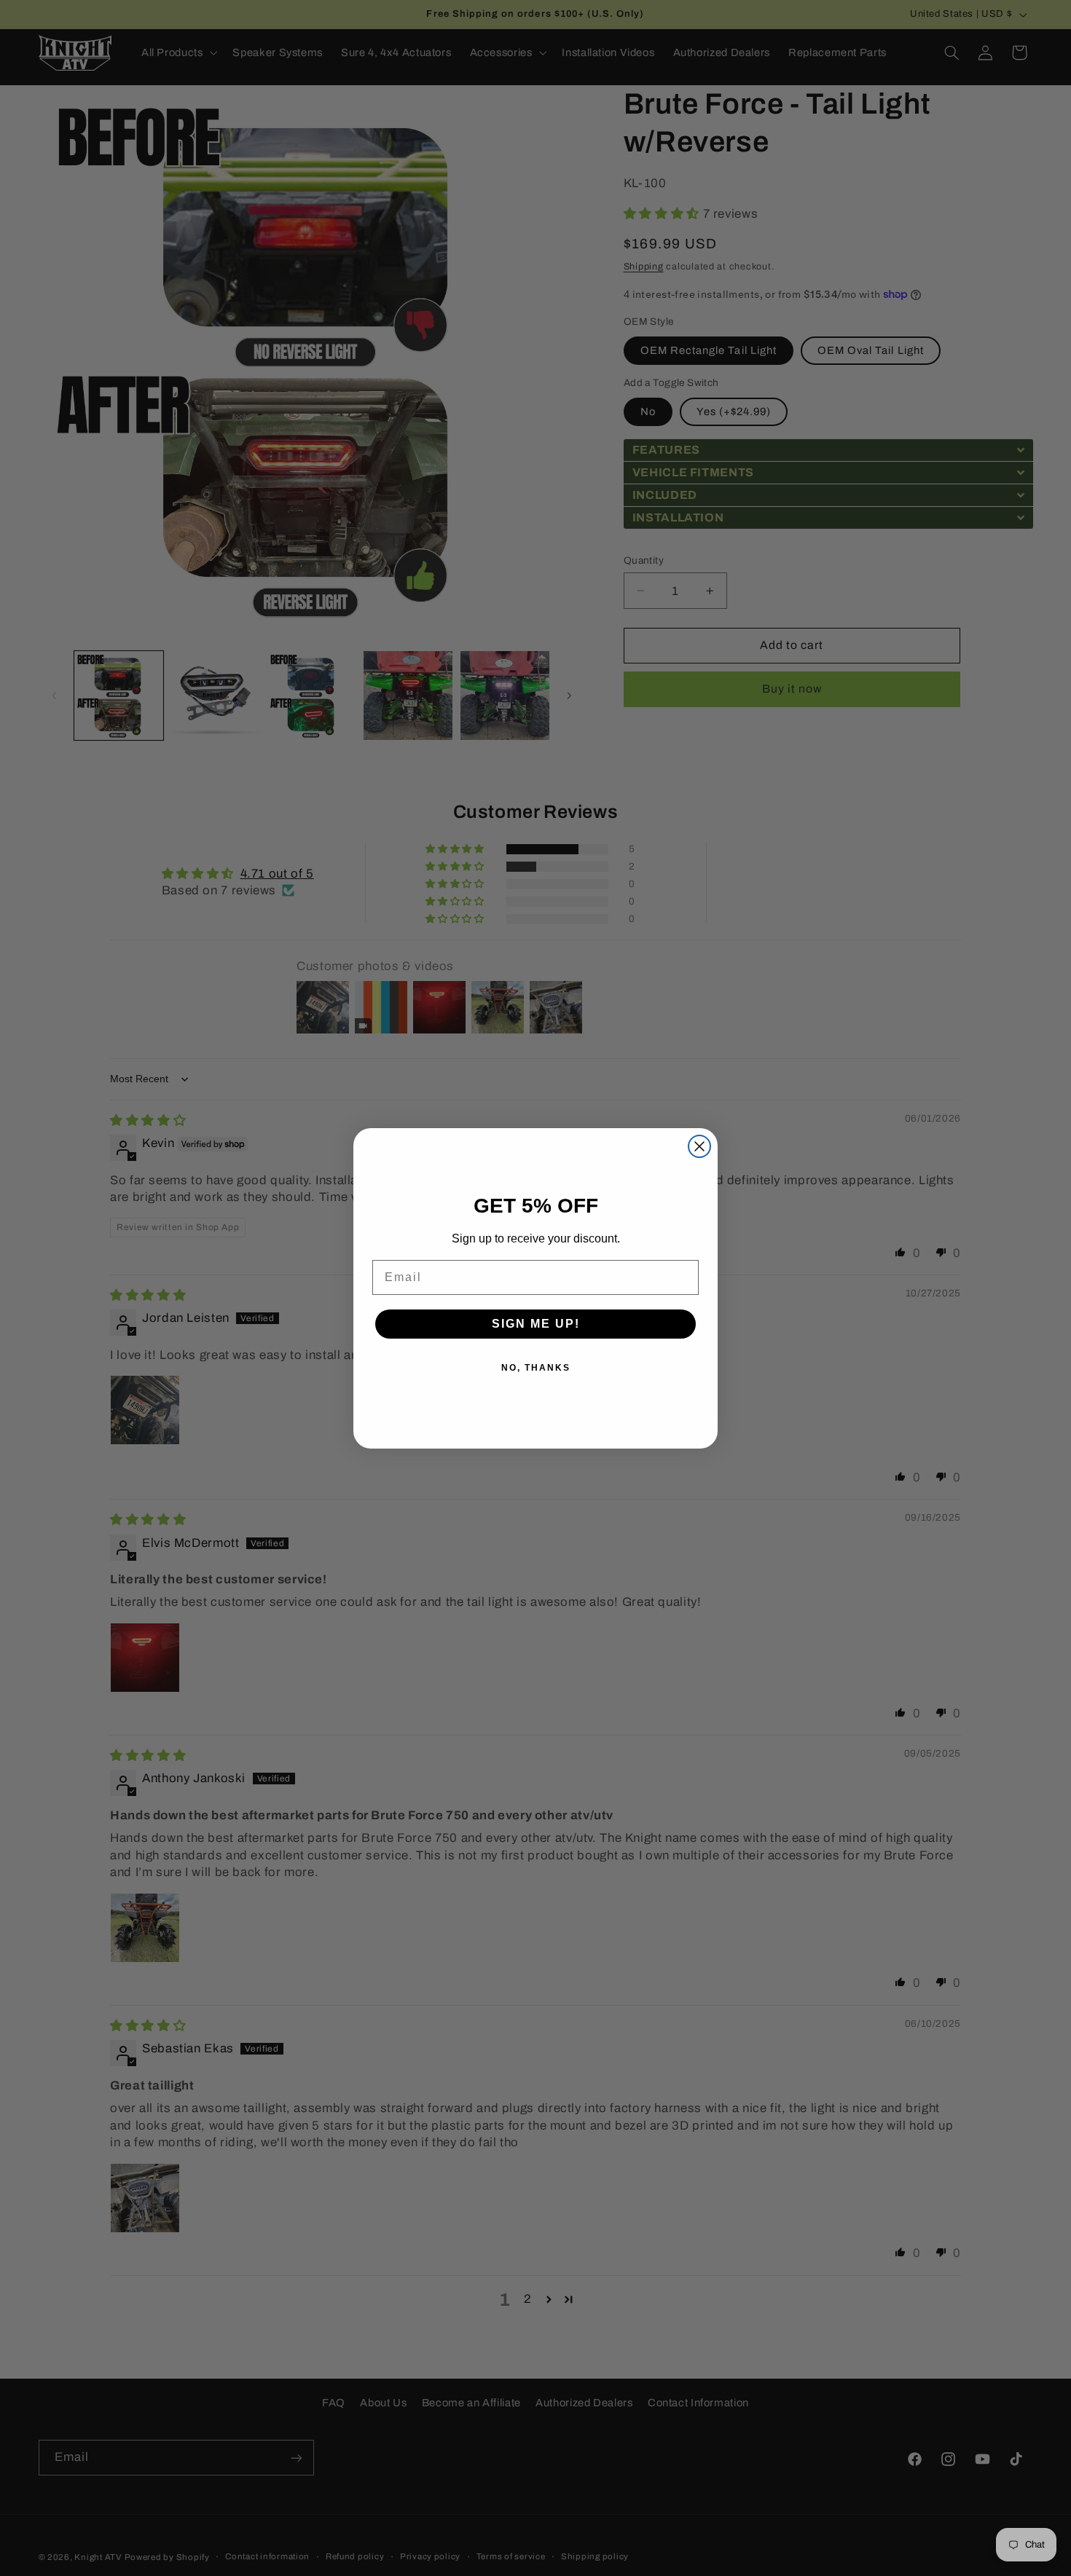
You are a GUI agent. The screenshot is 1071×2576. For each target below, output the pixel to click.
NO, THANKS (536, 1368)
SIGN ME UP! (536, 1324)
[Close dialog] (699, 1146)
